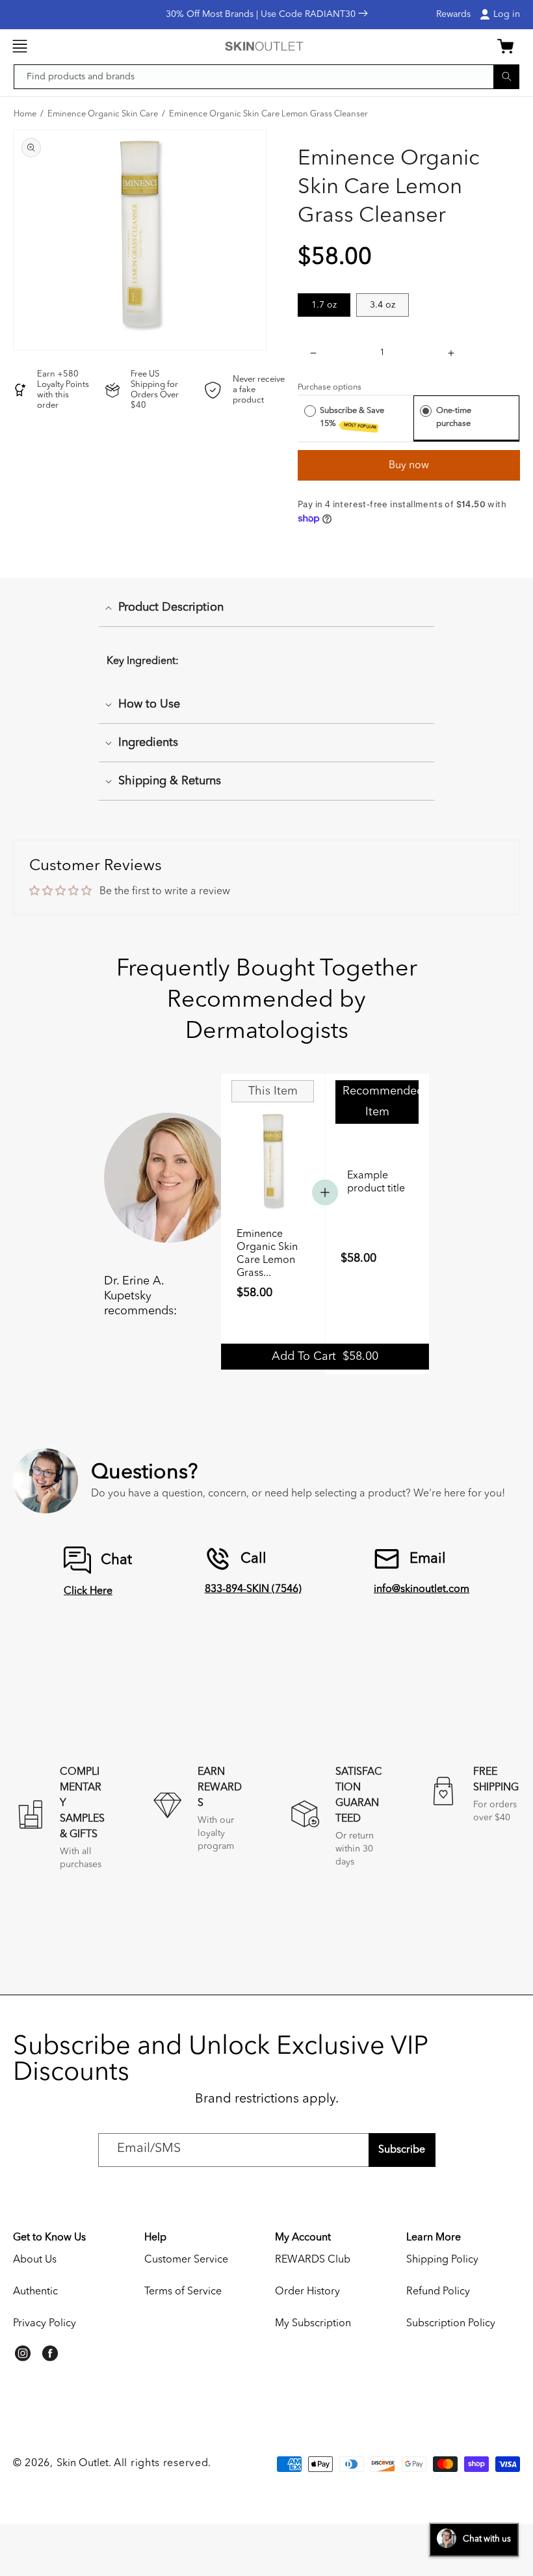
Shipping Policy (442, 2260)
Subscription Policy (451, 2324)
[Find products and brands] (506, 76)
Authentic (35, 2292)
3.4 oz (383, 305)
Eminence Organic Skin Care (103, 114)
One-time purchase (454, 417)
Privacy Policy (45, 2324)
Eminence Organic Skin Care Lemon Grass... (267, 1254)
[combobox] (266, 77)
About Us (35, 2260)
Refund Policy (438, 2292)
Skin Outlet (83, 2463)
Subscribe (402, 2150)
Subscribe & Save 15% (352, 418)
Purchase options (330, 387)
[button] (19, 46)
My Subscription (313, 2324)
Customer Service (186, 2260)
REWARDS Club (313, 2260)
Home (25, 114)
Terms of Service (183, 2292)
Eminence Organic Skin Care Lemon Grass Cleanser (268, 114)
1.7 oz (324, 305)
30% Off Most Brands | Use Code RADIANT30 (262, 14)
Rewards (453, 14)
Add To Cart (325, 1357)
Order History (307, 2292)
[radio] (310, 411)
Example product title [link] (376, 1182)
